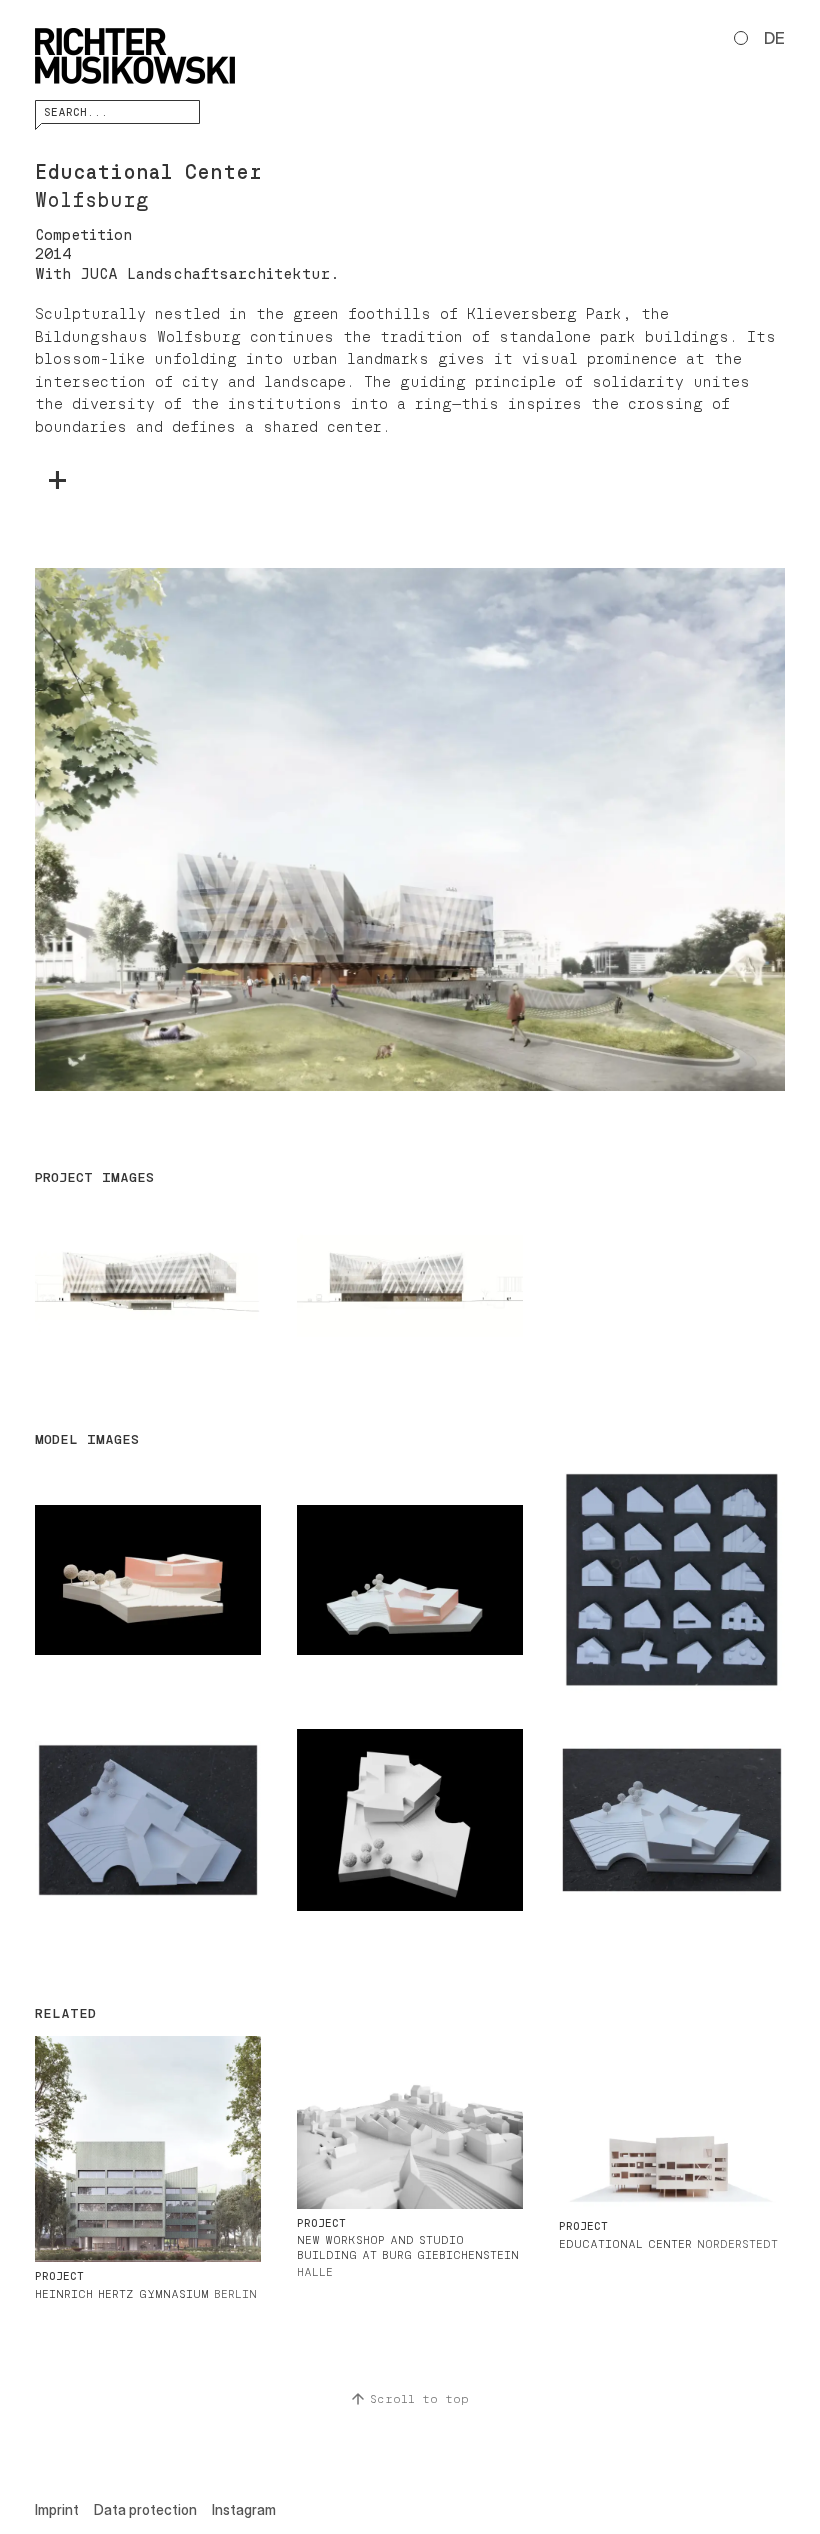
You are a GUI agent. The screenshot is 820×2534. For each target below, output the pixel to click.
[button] (410, 829)
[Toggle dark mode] (741, 38)
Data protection (145, 2509)
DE (774, 38)
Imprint (57, 2509)
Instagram (244, 2509)
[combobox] (117, 112)
